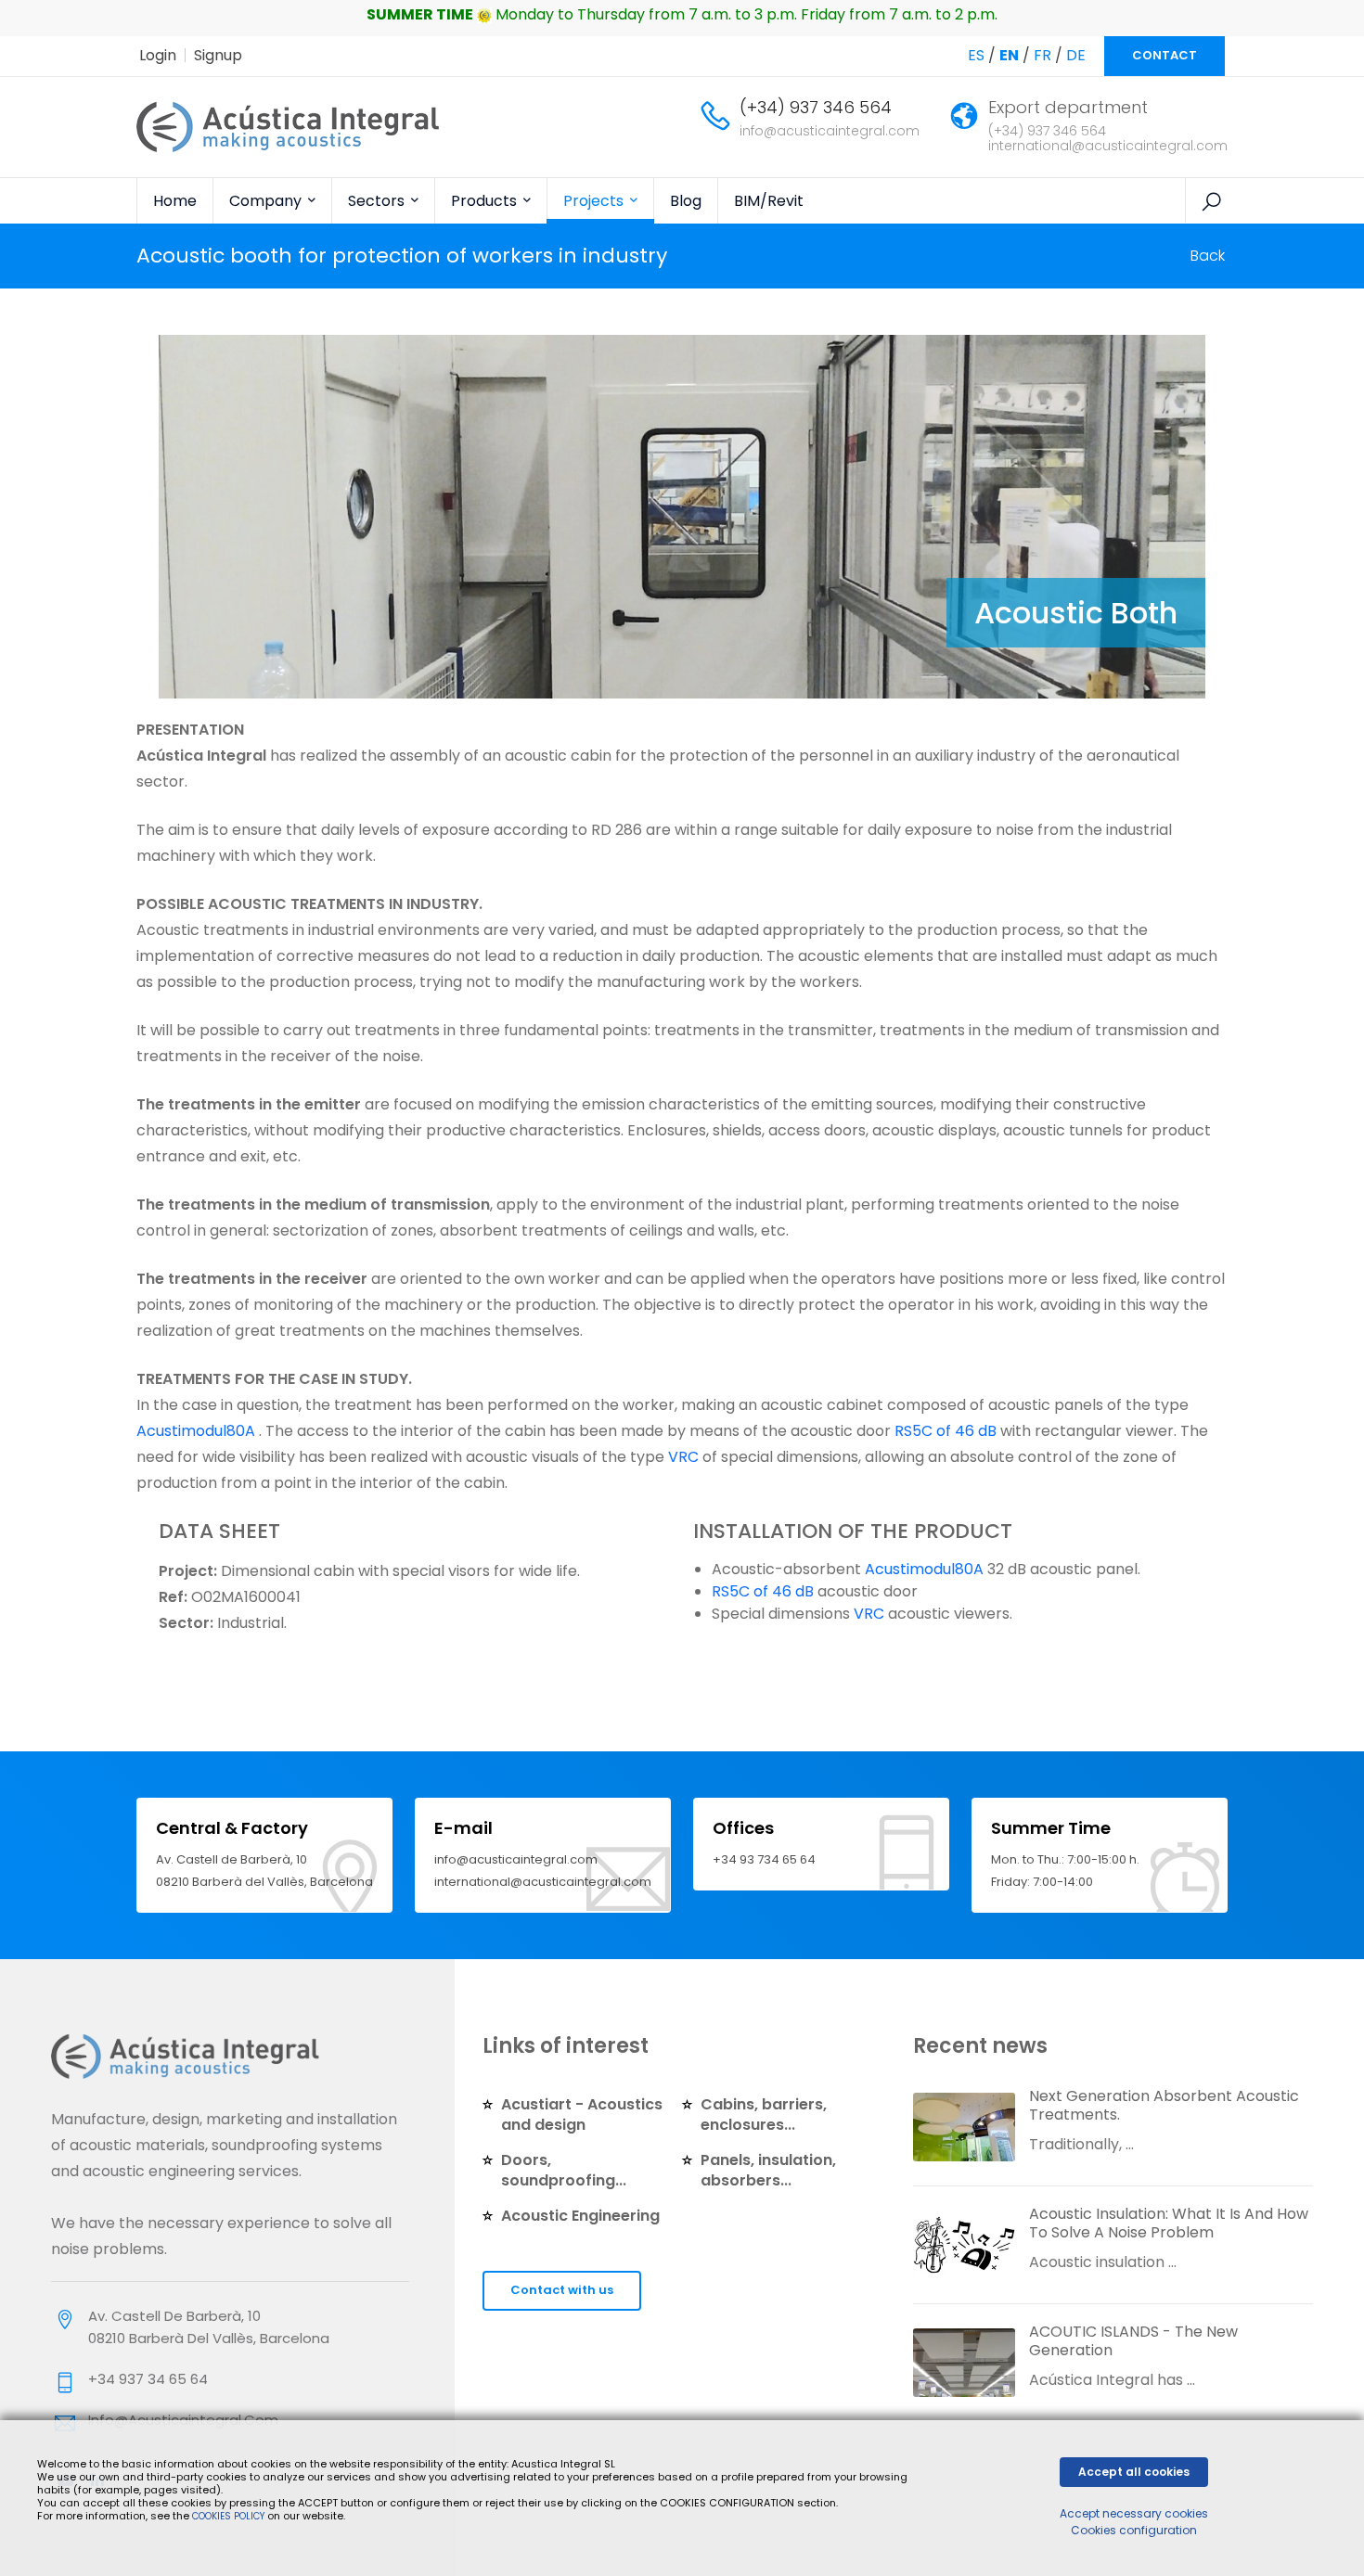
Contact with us (562, 2290)
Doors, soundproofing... (564, 2170)
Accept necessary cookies (1134, 2513)
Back (1208, 256)
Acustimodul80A (196, 1431)
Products (486, 201)
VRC (683, 1457)
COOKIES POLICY (230, 2516)
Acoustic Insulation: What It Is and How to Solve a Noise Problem (1169, 2223)
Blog (686, 201)
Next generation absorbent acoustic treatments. (1164, 2105)
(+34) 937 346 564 (816, 107)
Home (175, 201)
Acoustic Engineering (580, 2216)
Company (267, 201)
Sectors (378, 201)
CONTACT (1165, 55)
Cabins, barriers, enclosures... (764, 2115)
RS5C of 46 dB (946, 1431)
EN (1009, 55)
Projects (595, 201)
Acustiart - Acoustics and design (582, 2115)
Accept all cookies (1134, 2472)
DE (1076, 55)
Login (158, 55)
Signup (218, 55)
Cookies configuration (1134, 2530)
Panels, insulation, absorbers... (768, 2170)
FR (1042, 55)
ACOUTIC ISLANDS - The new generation (1133, 2341)
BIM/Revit (769, 201)
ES (976, 55)
